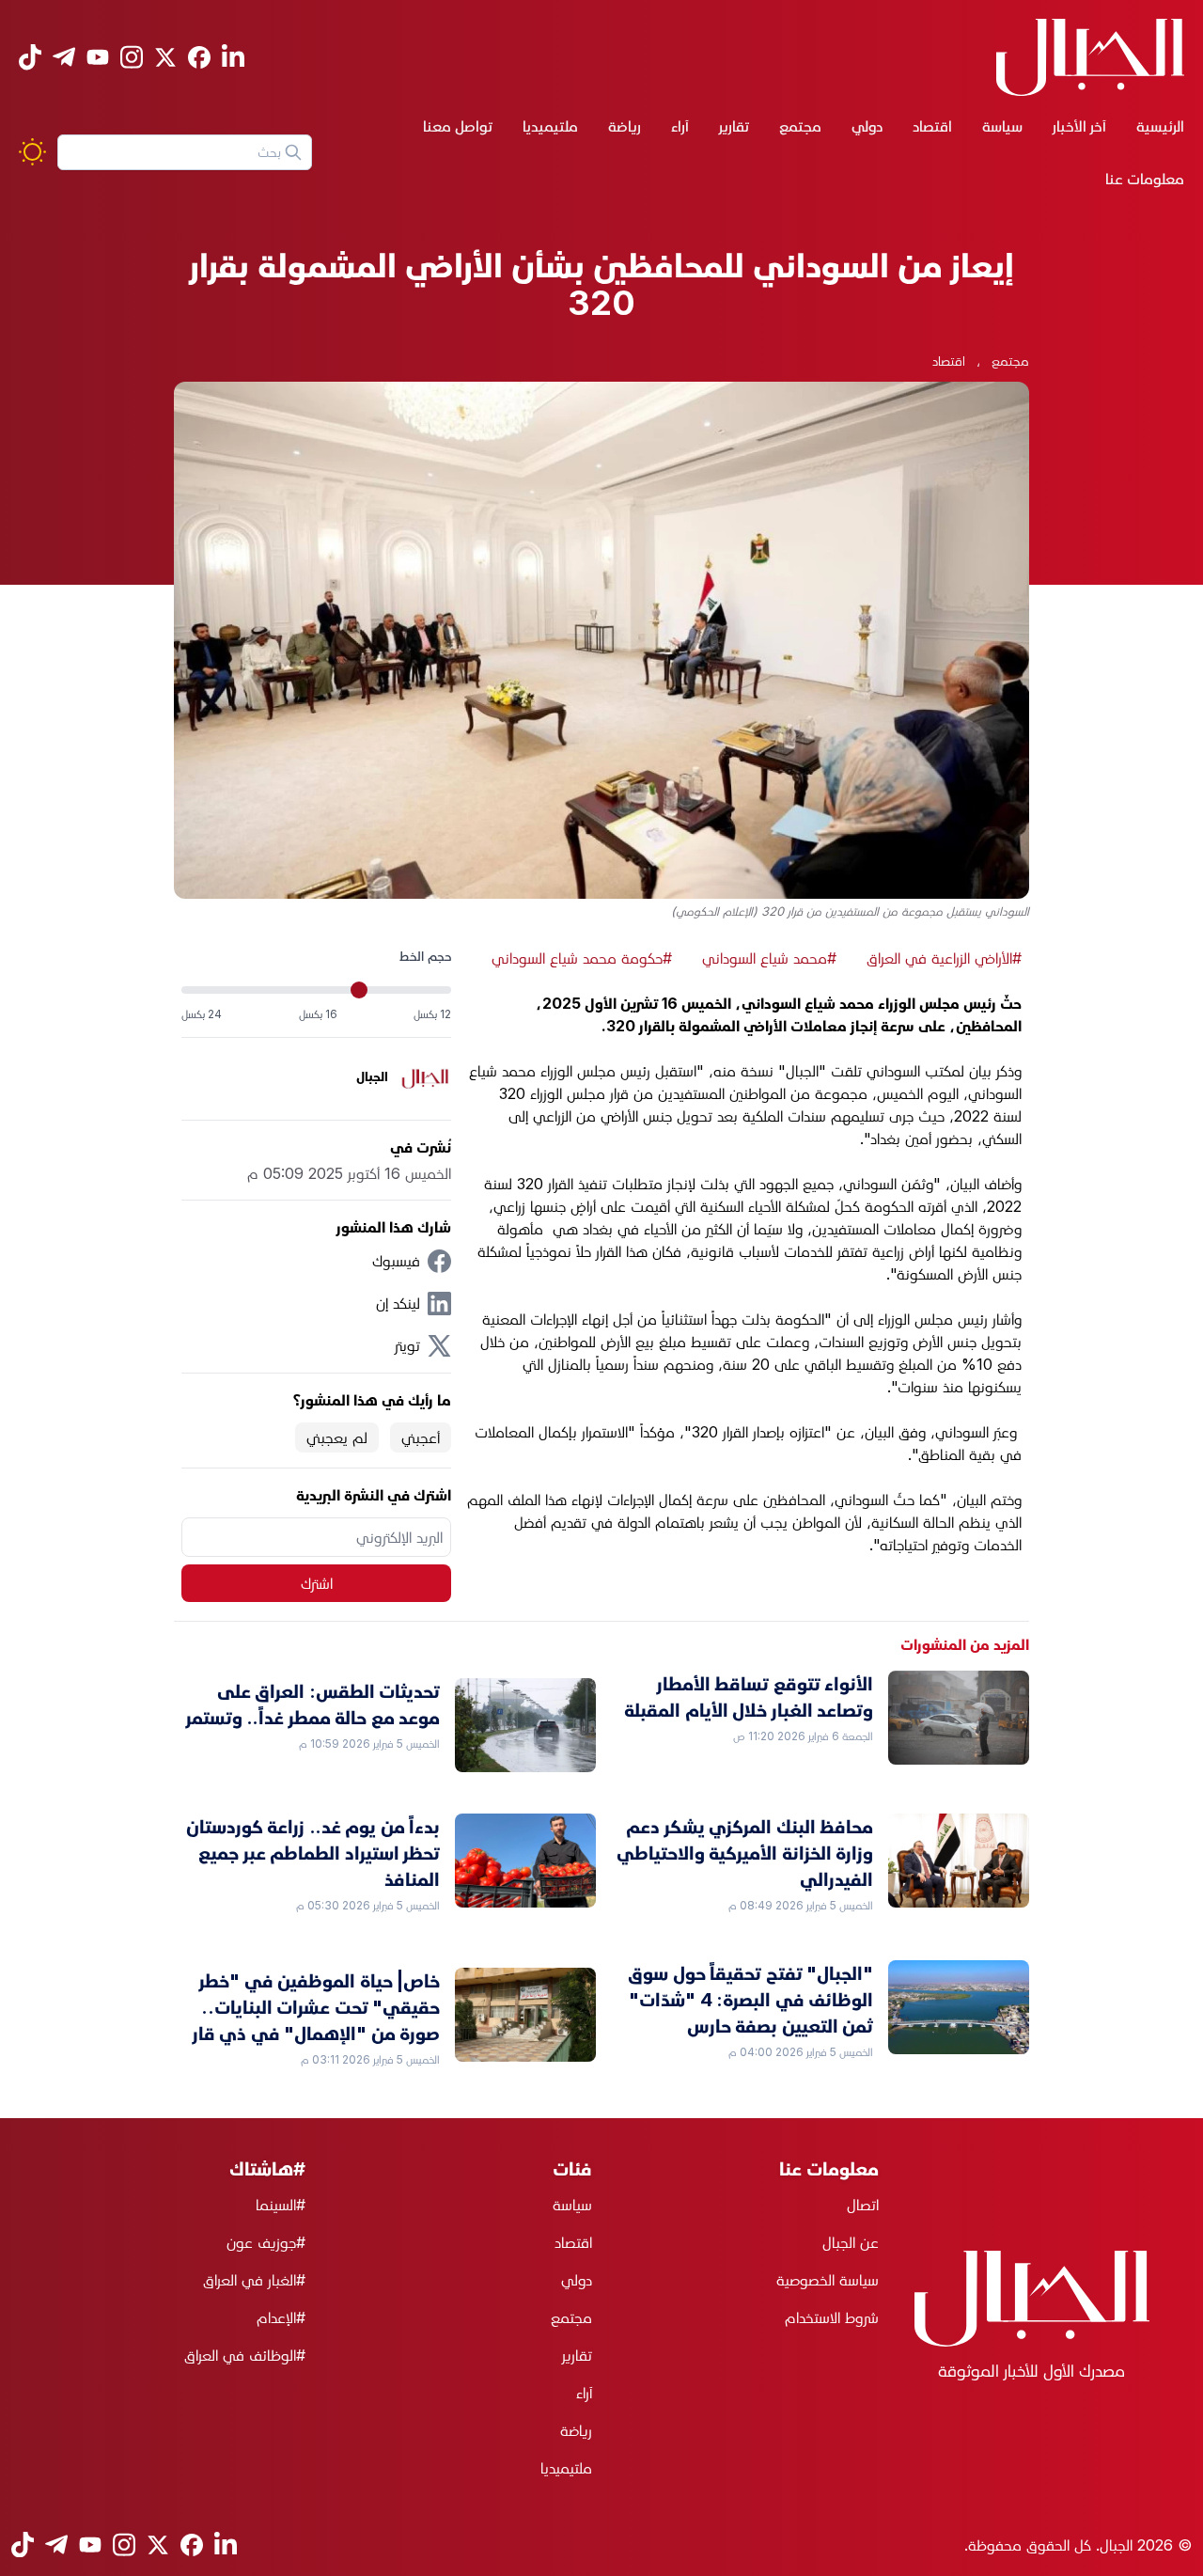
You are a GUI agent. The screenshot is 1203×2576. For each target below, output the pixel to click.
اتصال (863, 2205)
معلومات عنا (1145, 179)
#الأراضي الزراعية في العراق (944, 958)
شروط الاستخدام (832, 2317)
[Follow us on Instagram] (132, 57)
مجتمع (800, 126)
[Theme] (32, 152)
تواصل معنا (458, 126)
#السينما (281, 2205)
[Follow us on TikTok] (30, 57)
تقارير (734, 126)
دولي (867, 126)
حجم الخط (425, 956)
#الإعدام (281, 2317)
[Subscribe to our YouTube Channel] (98, 57)
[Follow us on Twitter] (165, 57)
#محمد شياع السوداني (769, 958)
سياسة (1002, 126)
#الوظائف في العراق (245, 2355)
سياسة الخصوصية (828, 2280)
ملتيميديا (550, 126)
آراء (680, 126)
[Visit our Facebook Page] (199, 57)
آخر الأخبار (1079, 126)
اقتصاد (932, 126)
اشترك (317, 1583)
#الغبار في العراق (254, 2280)
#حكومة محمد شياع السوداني (582, 958)
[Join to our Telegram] (64, 57)
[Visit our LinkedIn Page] (233, 57)
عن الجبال (851, 2242)
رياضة (625, 126)
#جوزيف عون (266, 2242)
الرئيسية (1160, 126)
